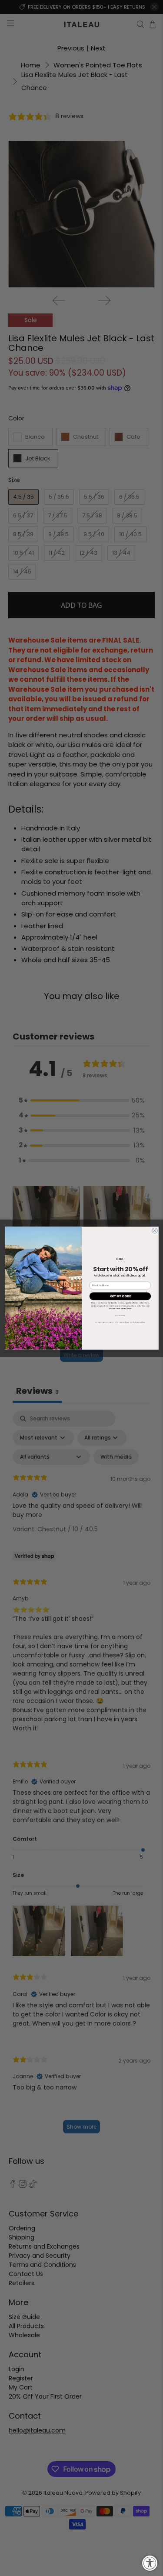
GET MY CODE (120, 1296)
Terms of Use (124, 1322)
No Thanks (120, 1315)
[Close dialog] (154, 1230)
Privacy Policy (139, 1322)
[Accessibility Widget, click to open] (150, 2563)
